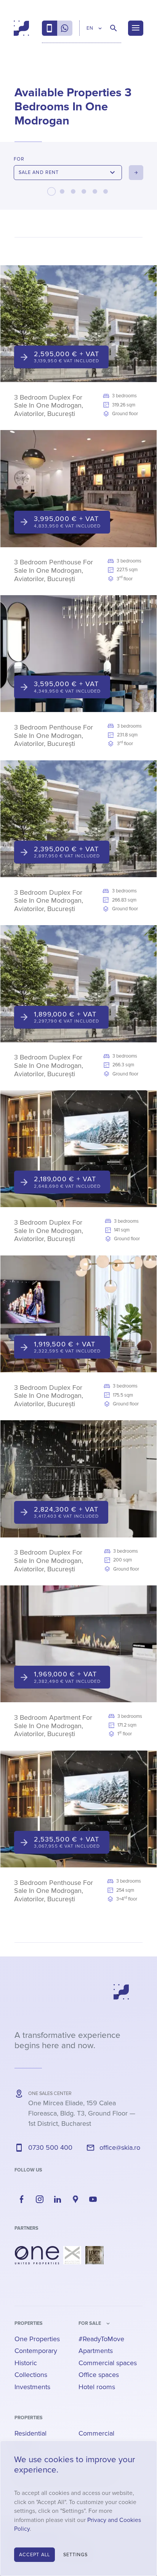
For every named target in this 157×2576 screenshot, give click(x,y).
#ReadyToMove (101, 2339)
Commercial (96, 2433)
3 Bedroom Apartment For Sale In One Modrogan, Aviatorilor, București (53, 1726)
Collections (31, 2375)
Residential (30, 2433)
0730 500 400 (50, 2147)
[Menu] (136, 28)
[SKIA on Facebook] (22, 2199)
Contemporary (36, 2351)
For (19, 159)
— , (82, 2113)
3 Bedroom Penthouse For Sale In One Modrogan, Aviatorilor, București (54, 570)
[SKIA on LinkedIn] (58, 2199)
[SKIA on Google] (75, 2199)
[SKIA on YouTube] (93, 2199)
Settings (76, 2555)
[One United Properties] (37, 2255)
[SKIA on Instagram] (40, 2199)
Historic (26, 2363)
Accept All (34, 2555)
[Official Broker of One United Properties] (21, 28)
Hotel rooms (97, 2387)
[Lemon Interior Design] (95, 2255)
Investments (32, 2387)
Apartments (96, 2351)
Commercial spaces (108, 2363)
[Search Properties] (114, 28)
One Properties (37, 2339)
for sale (90, 2323)
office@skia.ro (120, 2147)
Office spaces (99, 2375)
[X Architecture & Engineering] (72, 2255)
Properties (29, 2323)
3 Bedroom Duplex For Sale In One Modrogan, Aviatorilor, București (49, 405)
